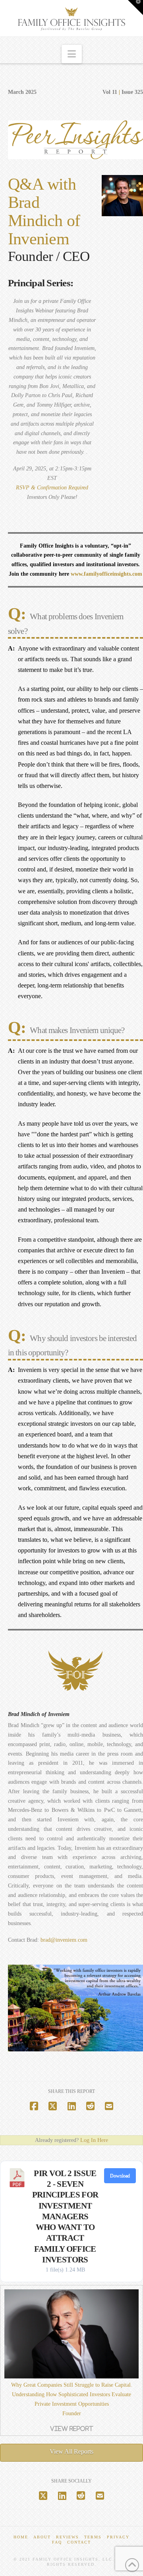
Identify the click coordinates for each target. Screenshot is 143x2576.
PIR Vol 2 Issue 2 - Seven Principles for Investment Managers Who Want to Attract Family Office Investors (65, 2216)
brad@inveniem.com (64, 1940)
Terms (93, 2537)
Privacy (118, 2537)
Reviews (68, 2537)
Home (21, 2537)
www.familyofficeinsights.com (106, 574)
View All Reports (71, 2451)
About (42, 2537)
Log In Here (94, 2140)
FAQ (57, 2542)
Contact (79, 2542)
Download (120, 2176)
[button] (72, 54)
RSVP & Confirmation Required (52, 488)
